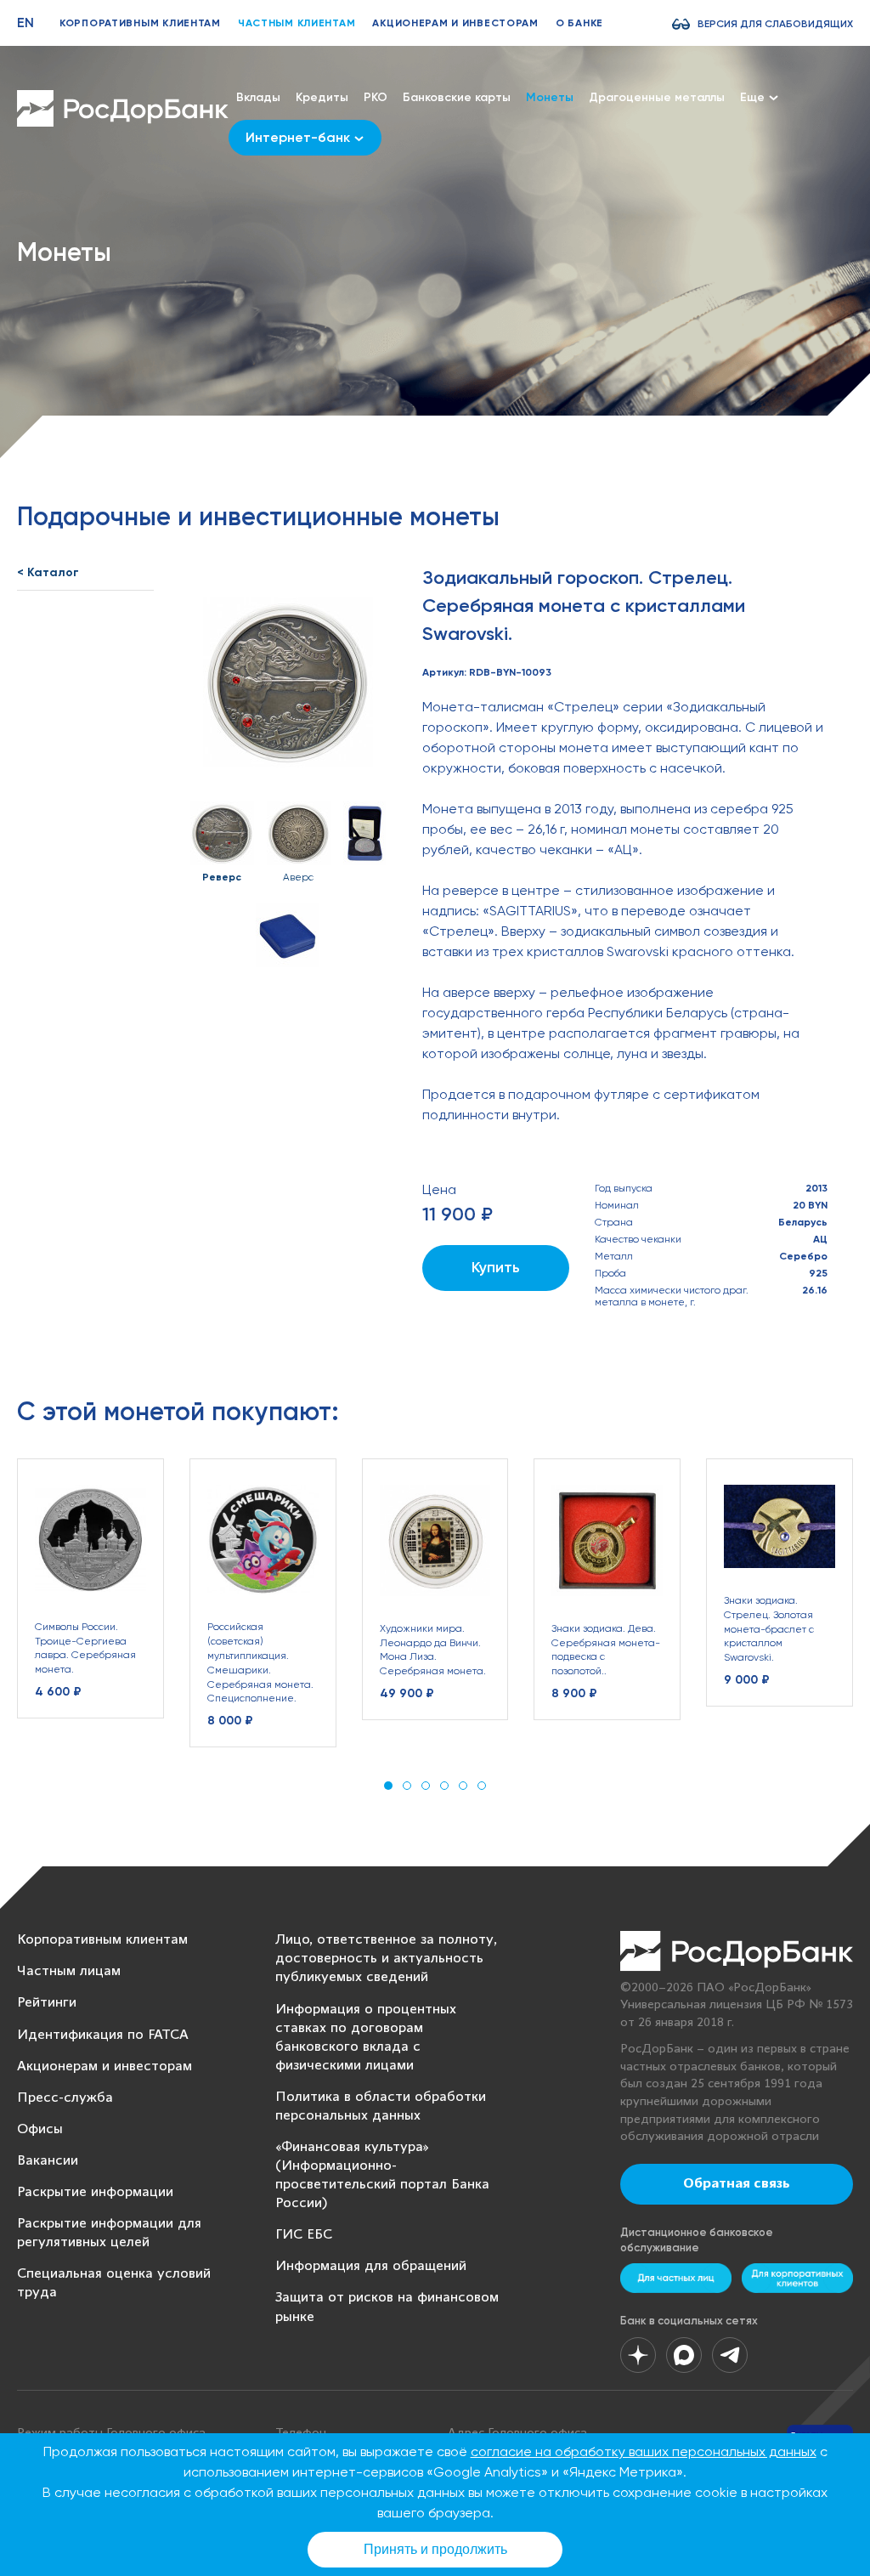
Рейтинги (47, 2003)
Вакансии (48, 2161)
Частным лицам (69, 1971)
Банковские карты (457, 97)
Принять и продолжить (435, 2549)
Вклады (258, 97)
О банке (579, 23)
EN (25, 23)
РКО (376, 97)
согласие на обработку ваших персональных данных (644, 2451)
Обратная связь (737, 2184)
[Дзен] (638, 2355)
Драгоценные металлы (657, 97)
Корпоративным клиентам (140, 23)
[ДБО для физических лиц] (676, 2278)
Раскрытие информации (95, 2192)
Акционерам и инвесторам (455, 23)
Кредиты (322, 97)
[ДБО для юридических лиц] (797, 2278)
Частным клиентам (297, 23)
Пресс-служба (65, 2098)
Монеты (550, 97)
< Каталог (48, 572)
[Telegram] (730, 2355)
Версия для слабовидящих (775, 24)
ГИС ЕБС (304, 2235)
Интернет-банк (298, 137)
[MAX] (684, 2355)
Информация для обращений (371, 2266)
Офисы (40, 2129)
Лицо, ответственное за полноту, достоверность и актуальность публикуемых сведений (386, 1959)
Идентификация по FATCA (103, 2035)
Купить (496, 1267)
